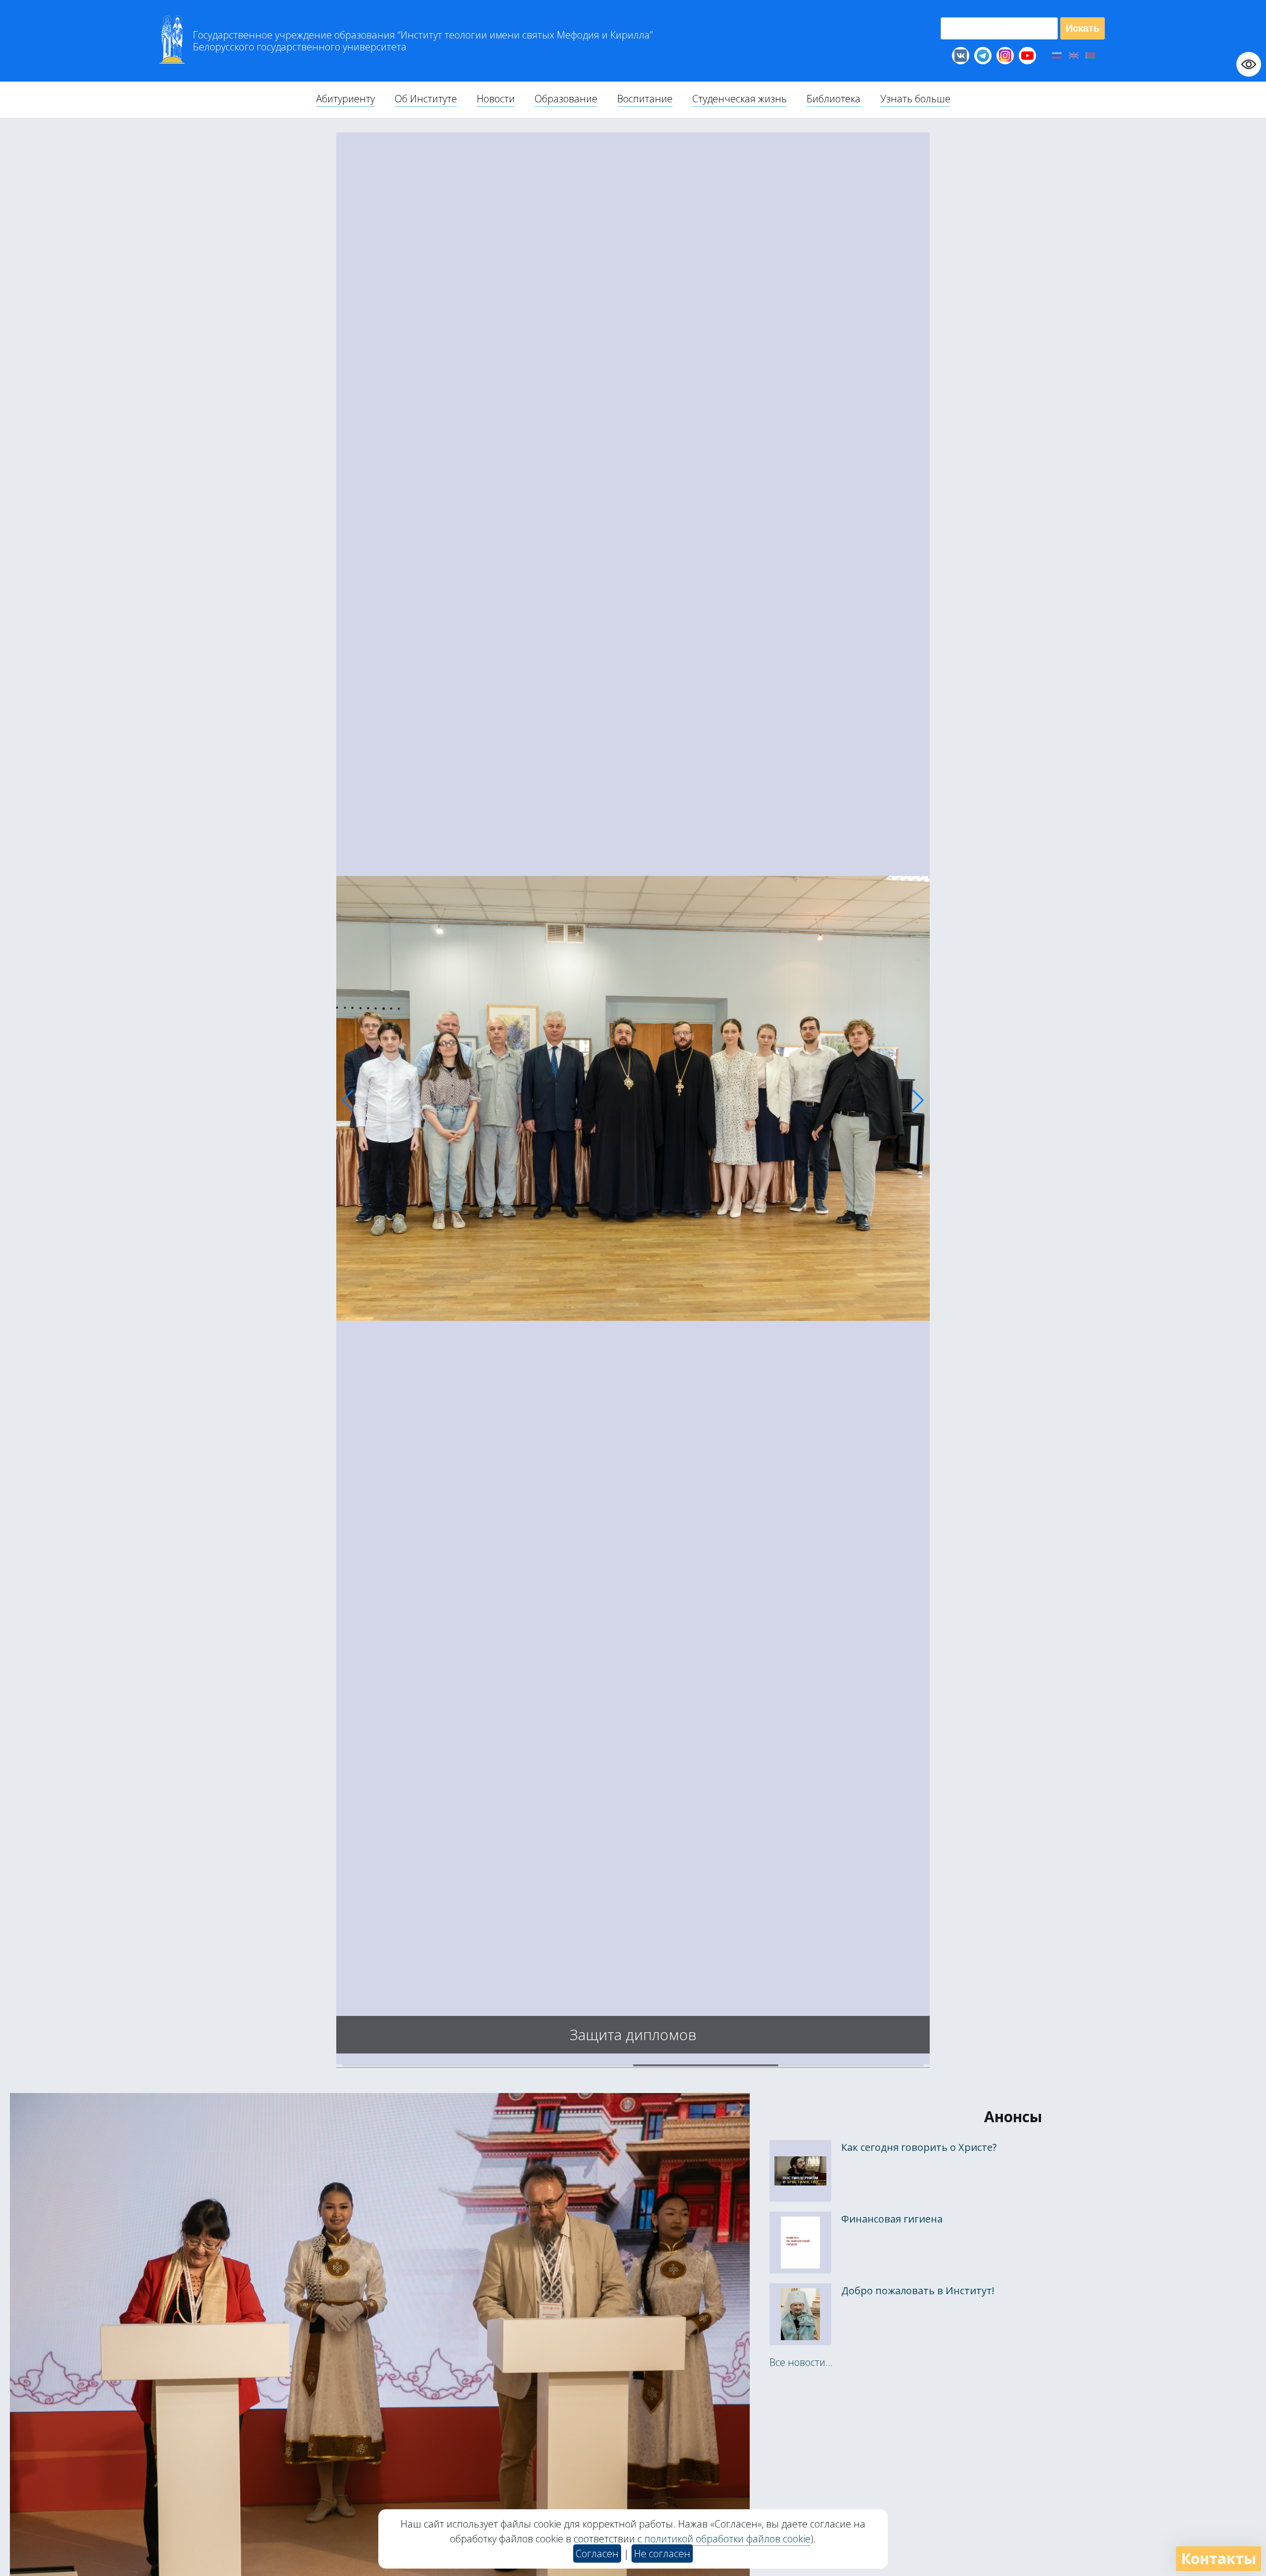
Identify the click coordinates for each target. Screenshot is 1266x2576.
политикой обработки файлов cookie (727, 2539)
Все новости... (801, 2362)
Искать (1083, 28)
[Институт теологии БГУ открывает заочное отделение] (633, 2061)
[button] (348, 1100)
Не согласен (662, 2554)
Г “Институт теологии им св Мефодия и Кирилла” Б (423, 41)
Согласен (597, 2554)
